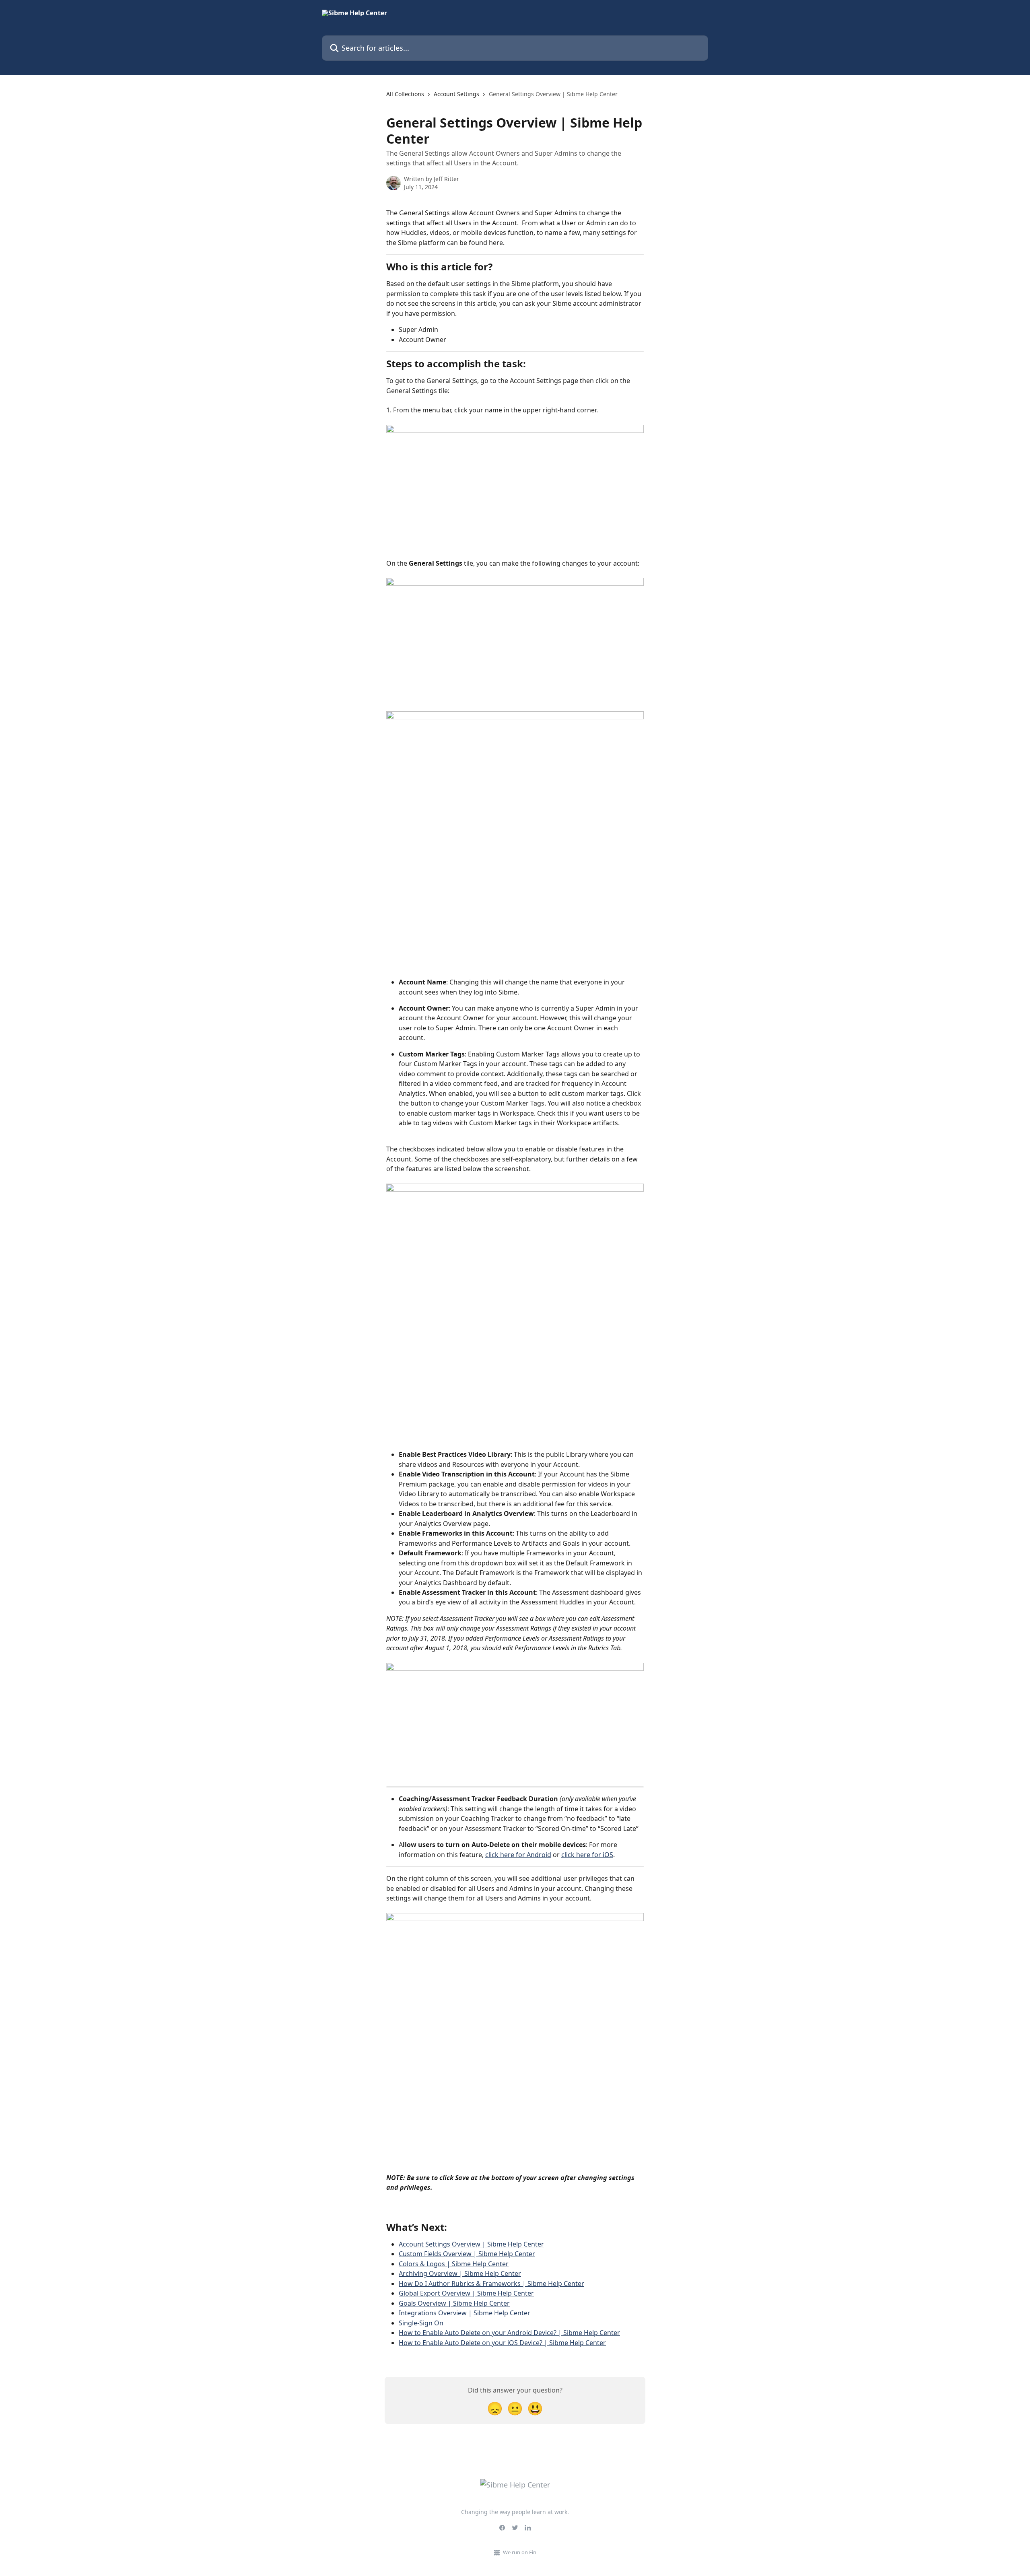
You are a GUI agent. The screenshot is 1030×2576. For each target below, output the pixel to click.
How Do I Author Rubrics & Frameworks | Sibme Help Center (491, 2284)
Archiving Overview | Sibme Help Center (460, 2273)
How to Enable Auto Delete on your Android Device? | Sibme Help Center (509, 2333)
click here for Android (518, 1855)
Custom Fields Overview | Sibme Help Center (467, 2254)
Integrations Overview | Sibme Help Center (465, 2313)
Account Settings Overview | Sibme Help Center (471, 2244)
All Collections (405, 94)
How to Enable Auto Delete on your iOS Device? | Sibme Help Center (502, 2343)
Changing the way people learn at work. (515, 2512)
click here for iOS (587, 1855)
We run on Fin (520, 2552)
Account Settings (456, 94)
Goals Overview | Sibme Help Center (454, 2303)
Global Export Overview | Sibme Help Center (466, 2293)
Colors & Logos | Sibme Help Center (454, 2264)
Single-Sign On (421, 2323)
